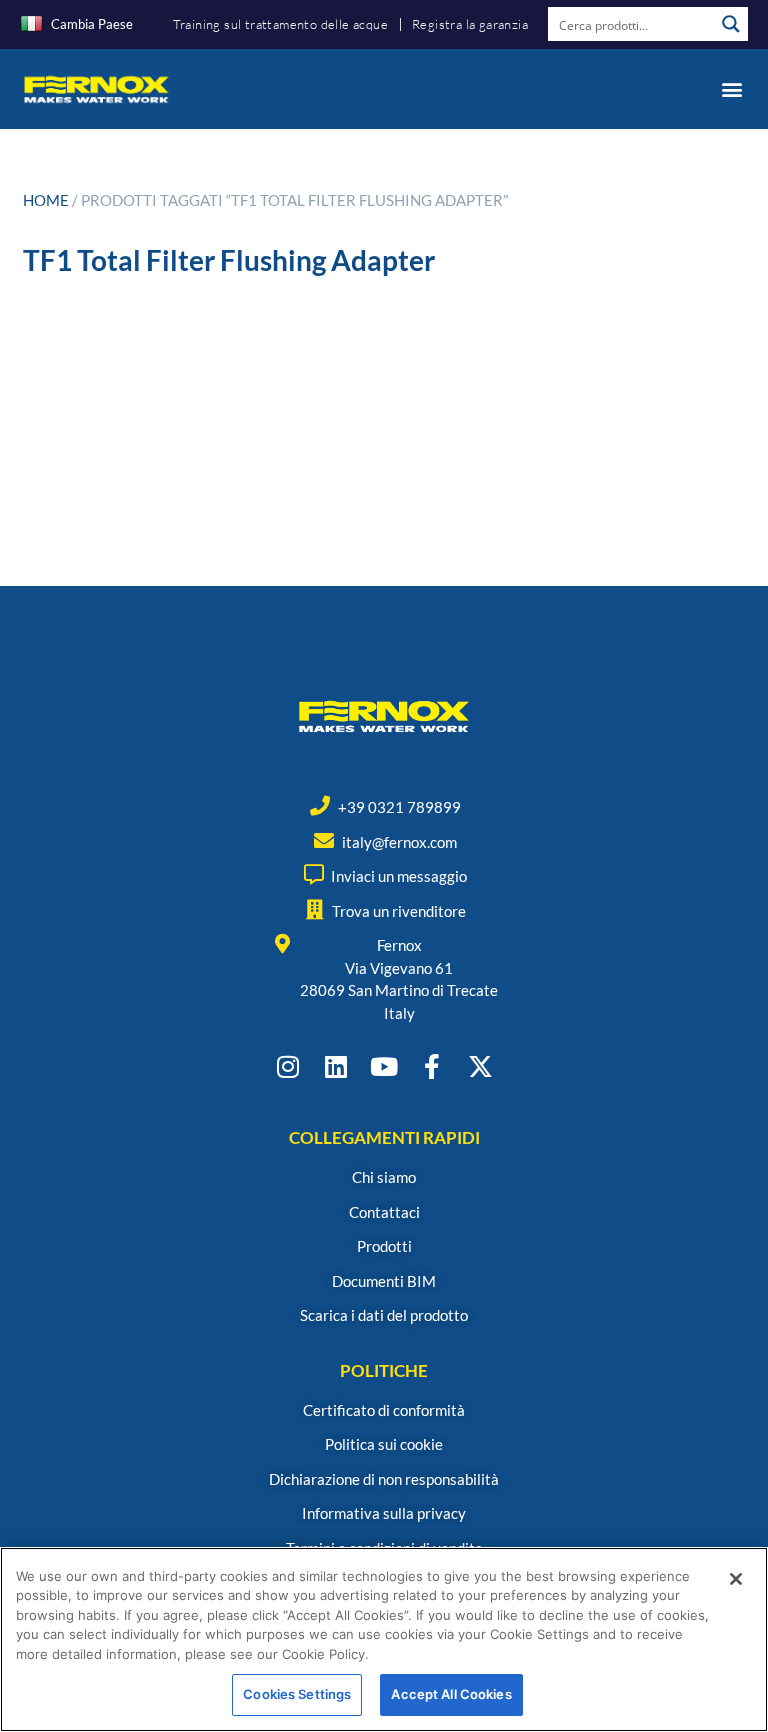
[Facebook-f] (432, 1066)
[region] (384, 1639)
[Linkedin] (336, 1066)
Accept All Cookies (451, 1694)
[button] (731, 88)
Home (46, 200)
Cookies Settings (297, 1694)
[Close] (736, 1579)
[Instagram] (288, 1066)
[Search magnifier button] (731, 24)
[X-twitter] (480, 1066)
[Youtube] (384, 1066)
